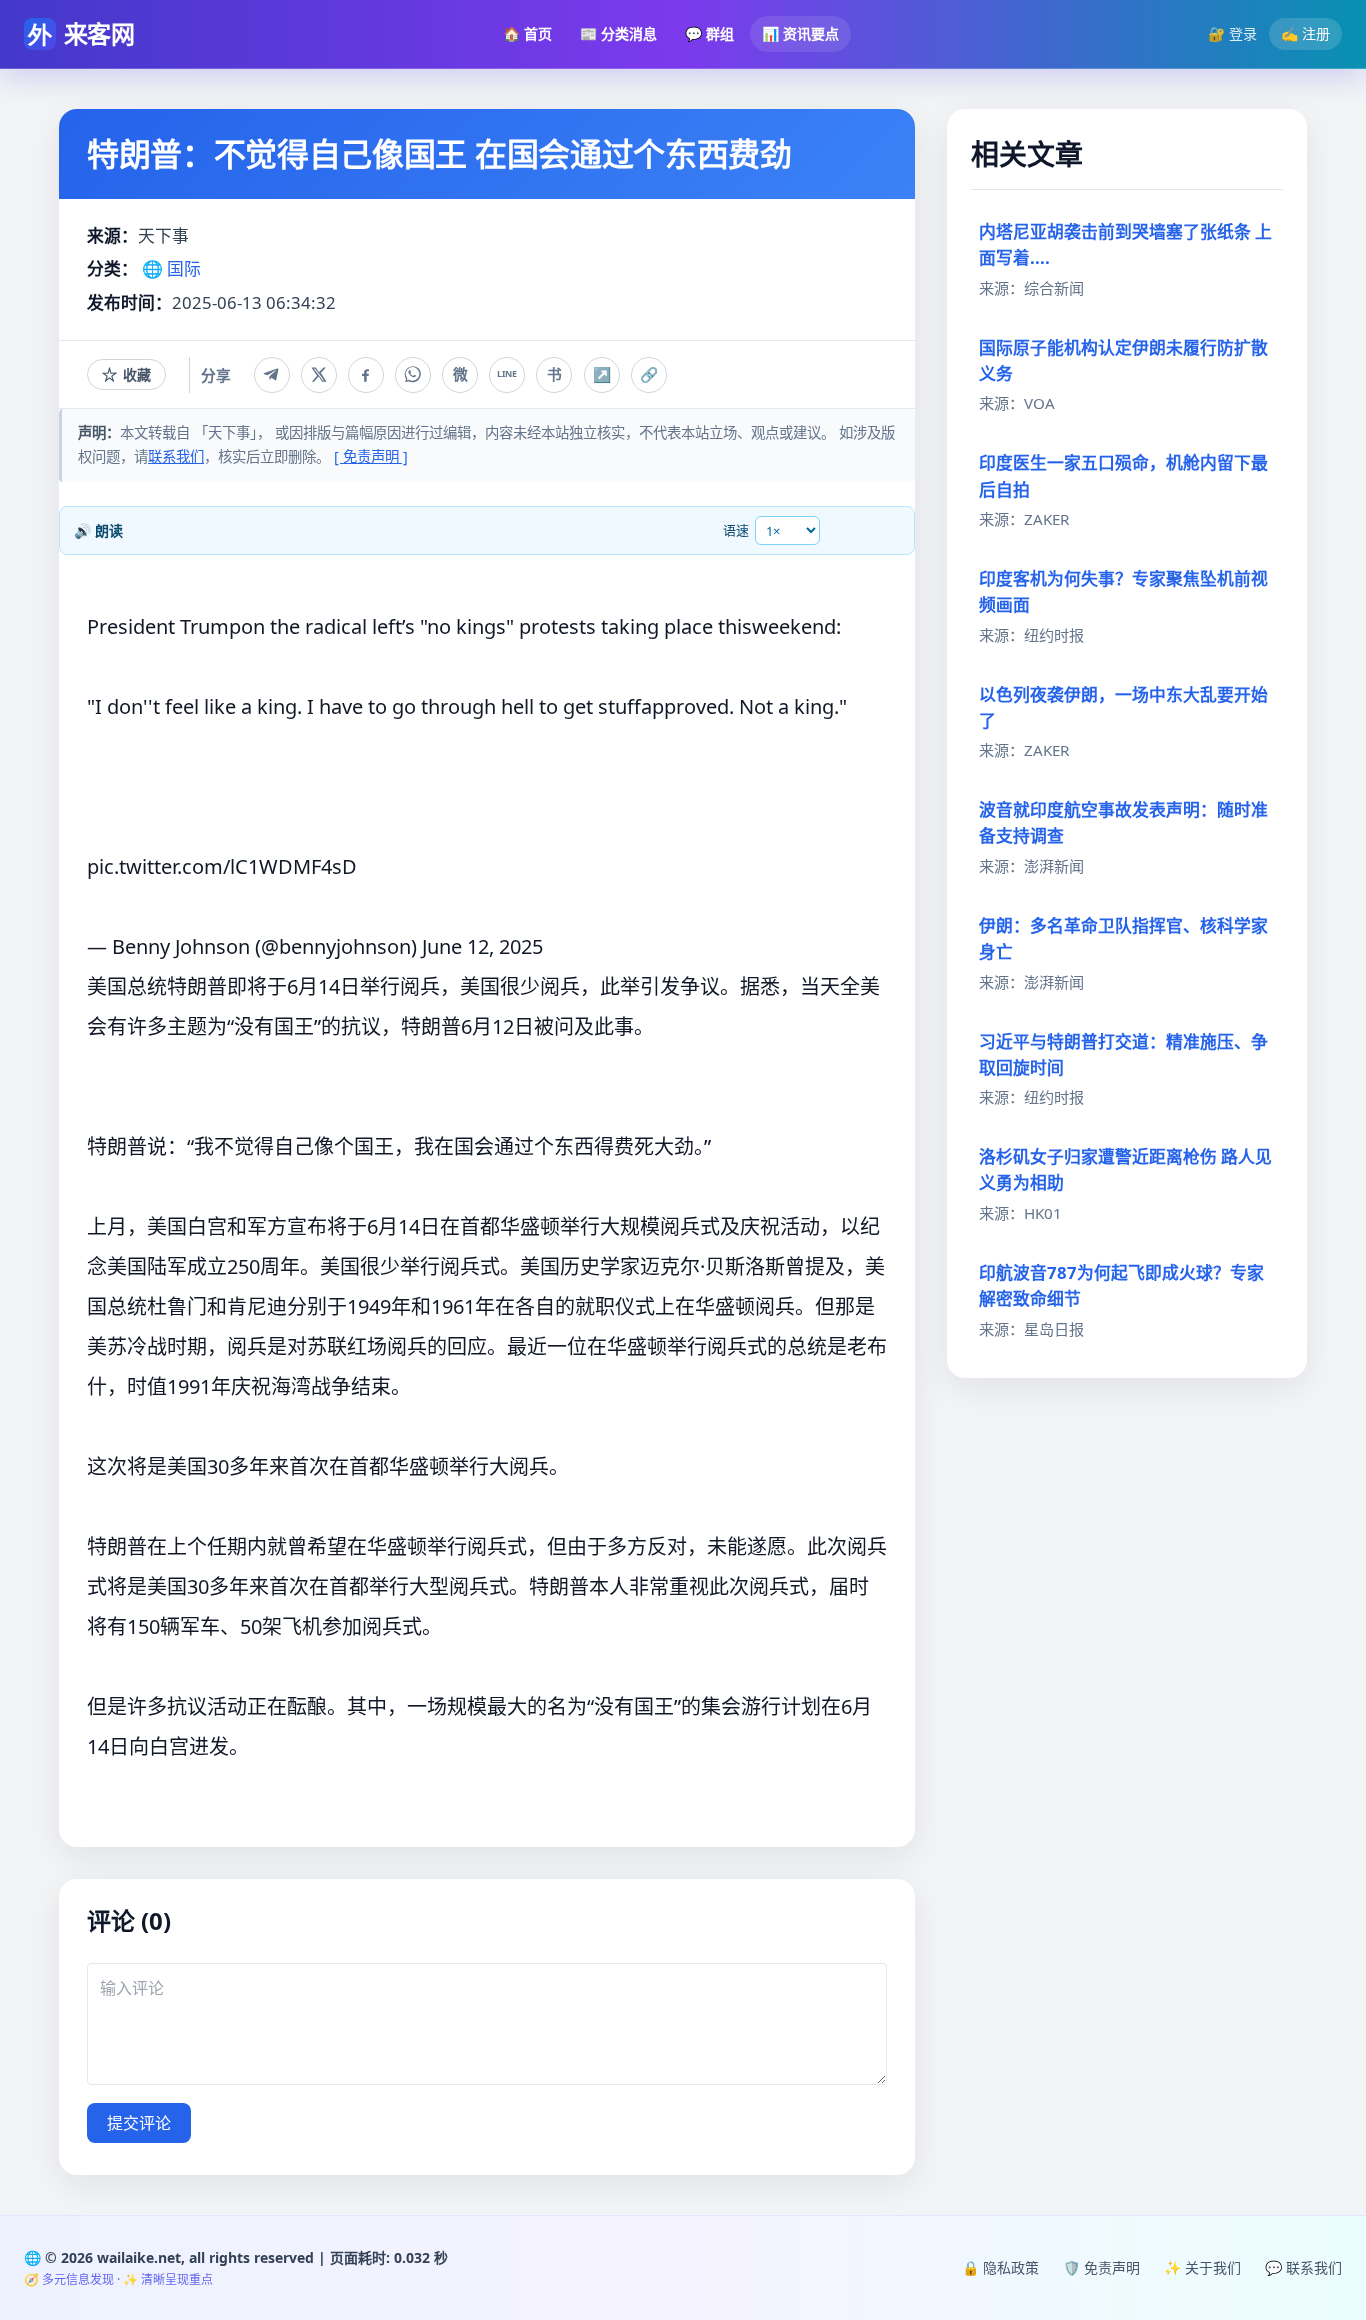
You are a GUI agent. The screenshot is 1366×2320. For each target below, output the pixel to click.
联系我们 (176, 456)
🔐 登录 (1232, 33)
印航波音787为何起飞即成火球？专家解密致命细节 (1121, 1285)
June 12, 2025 (482, 946)
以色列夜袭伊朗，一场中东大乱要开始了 (1123, 707)
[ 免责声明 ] (371, 456)
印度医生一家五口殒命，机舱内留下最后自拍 (1123, 475)
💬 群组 (709, 33)
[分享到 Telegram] (272, 375)
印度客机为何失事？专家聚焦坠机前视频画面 (1123, 591)
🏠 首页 (527, 33)
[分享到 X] (319, 375)
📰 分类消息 (618, 33)
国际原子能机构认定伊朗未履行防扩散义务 (1123, 360)
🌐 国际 (171, 268)
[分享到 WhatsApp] (413, 375)
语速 (736, 530)
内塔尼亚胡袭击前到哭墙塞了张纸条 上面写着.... (1125, 244)
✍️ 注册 (1305, 33)
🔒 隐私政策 (1000, 2267)
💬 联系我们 (1303, 2267)
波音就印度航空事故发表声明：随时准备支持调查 (1123, 822)
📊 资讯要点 (800, 33)
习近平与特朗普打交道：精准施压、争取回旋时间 (1123, 1054)
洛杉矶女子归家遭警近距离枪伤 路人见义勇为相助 (1125, 1169)
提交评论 (139, 2123)
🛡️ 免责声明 (1101, 2267)
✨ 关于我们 (1202, 2267)
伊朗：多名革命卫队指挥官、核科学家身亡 (1123, 938)
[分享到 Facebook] (366, 375)
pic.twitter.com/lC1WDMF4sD (222, 866)
